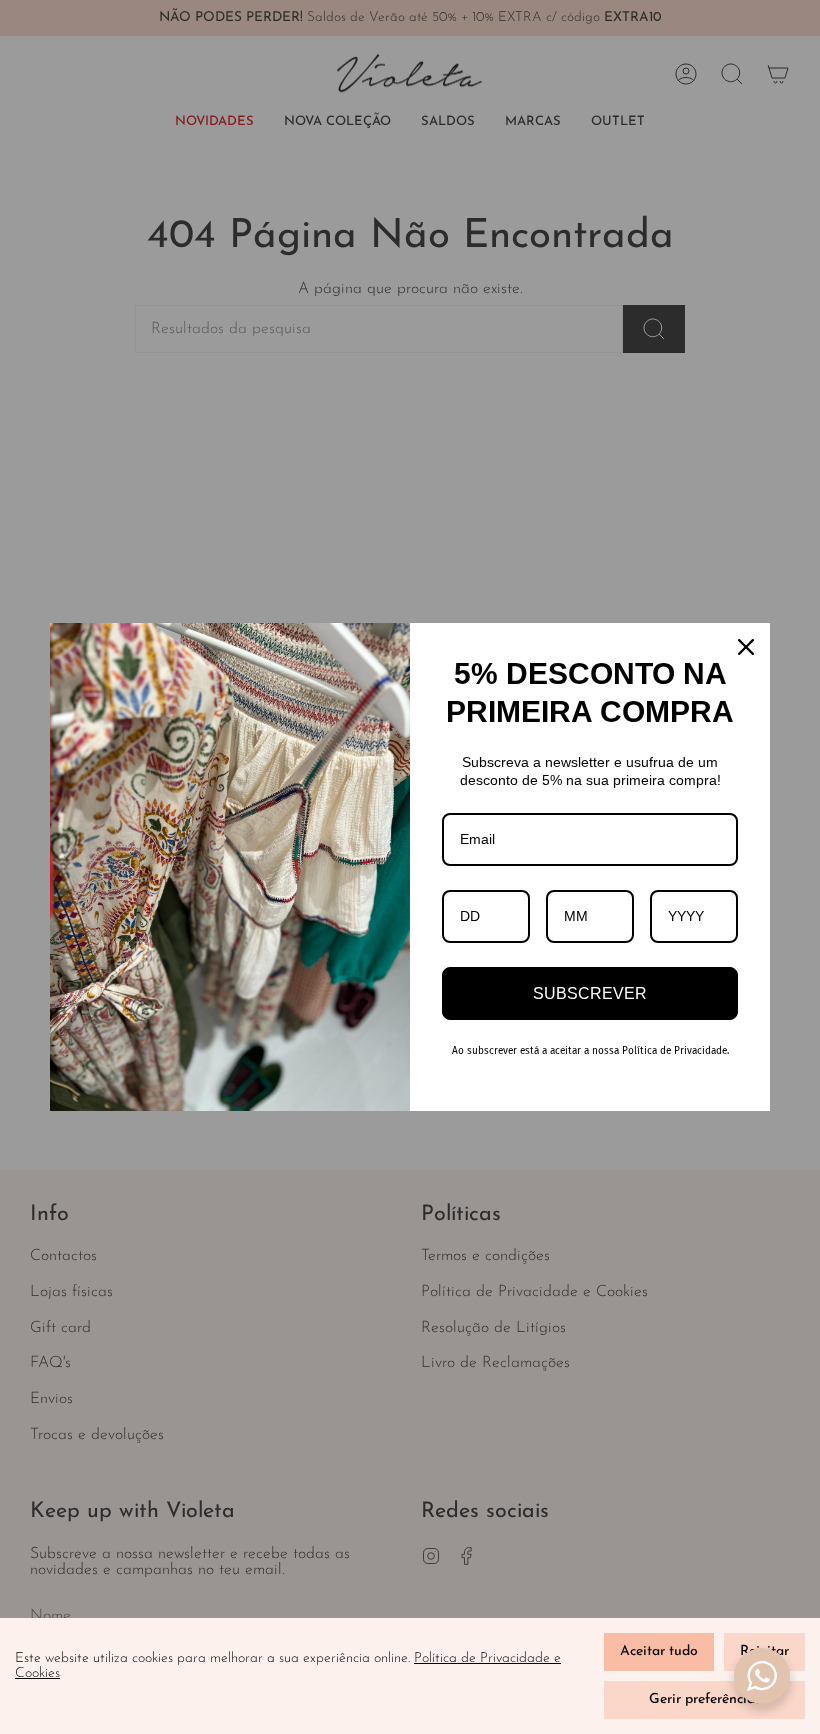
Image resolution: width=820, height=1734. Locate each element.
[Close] (746, 647)
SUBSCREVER (590, 993)
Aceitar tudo (659, 1651)
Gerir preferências (705, 1699)
